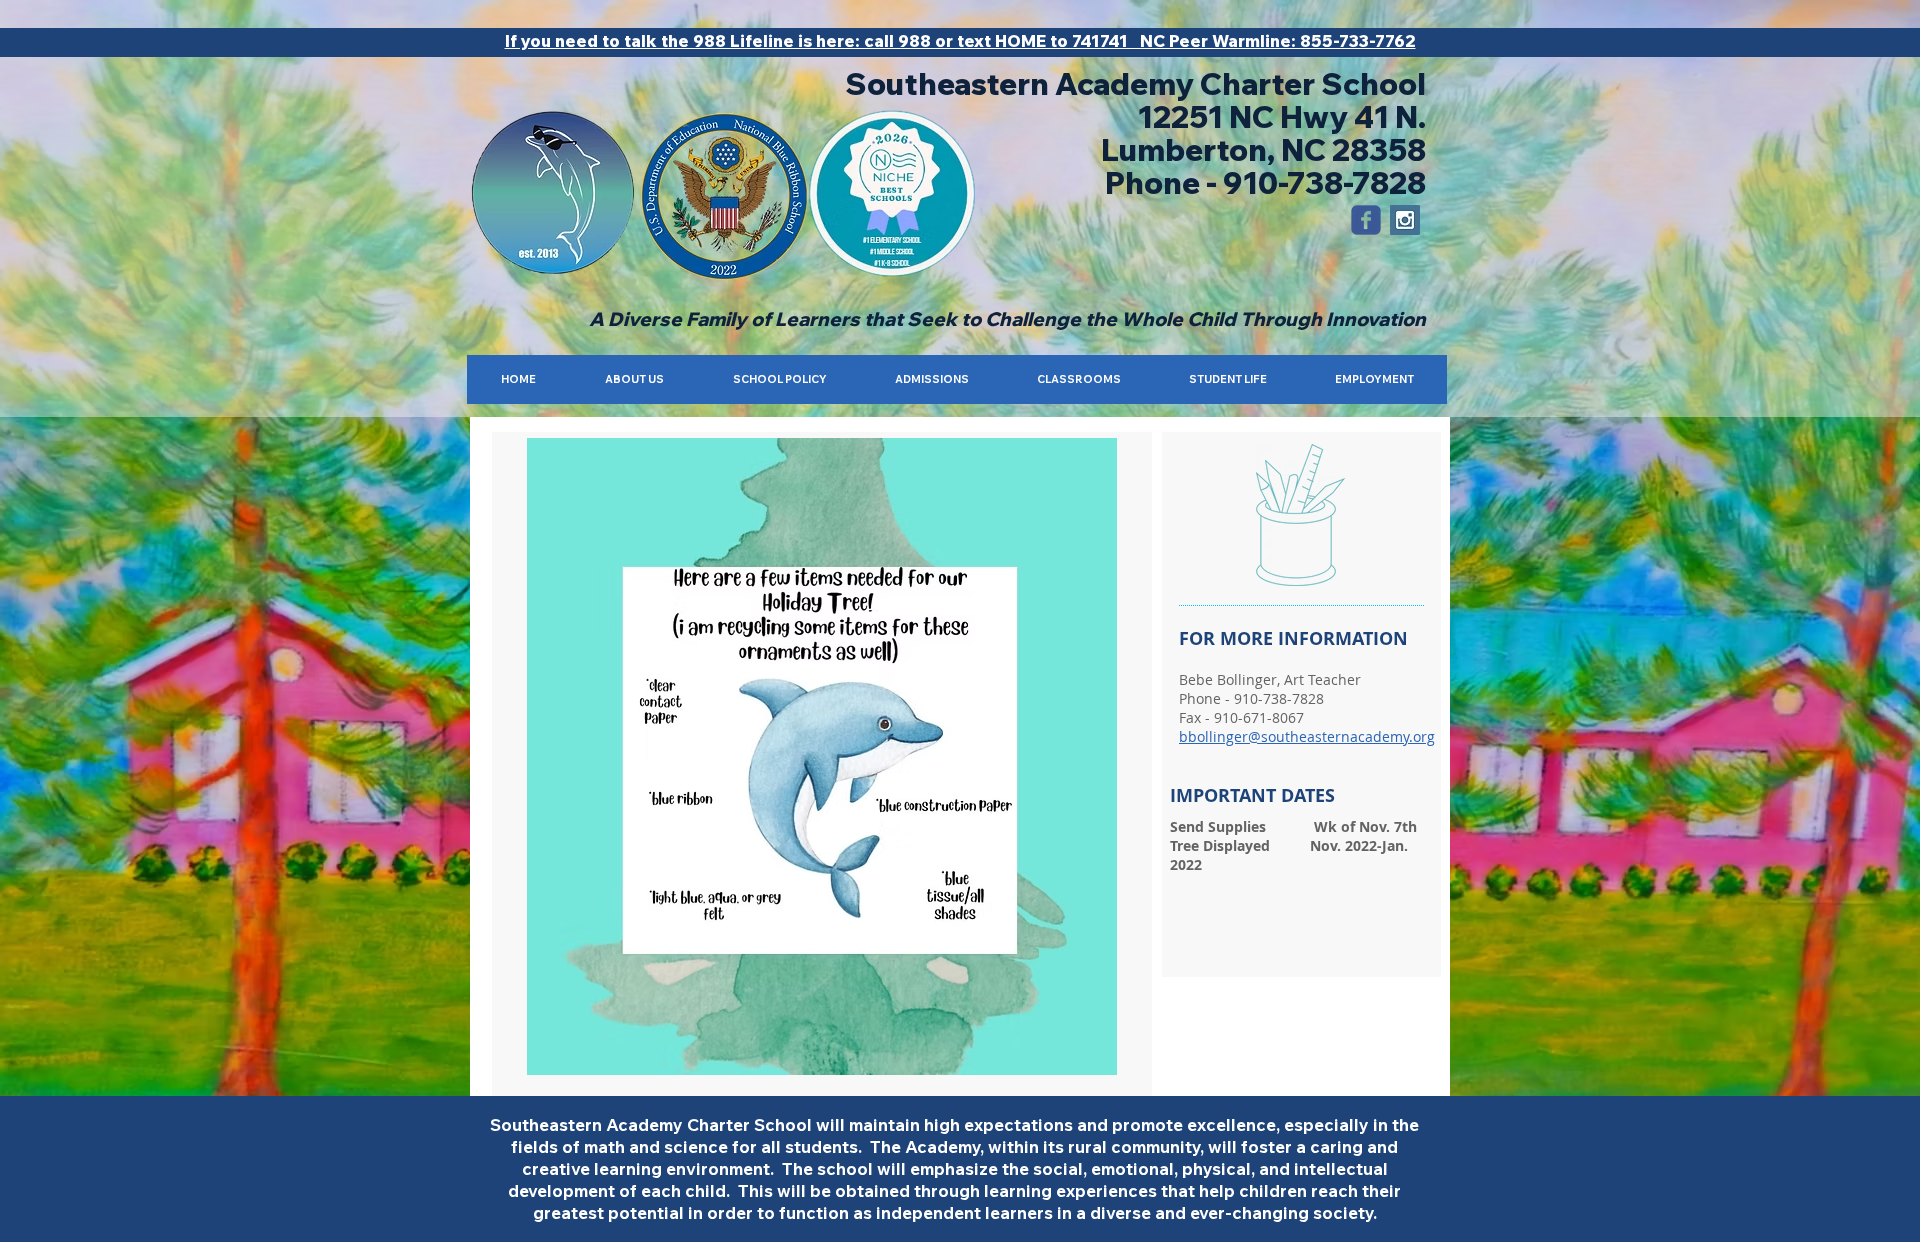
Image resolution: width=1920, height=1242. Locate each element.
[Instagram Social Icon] (1405, 220)
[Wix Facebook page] (1366, 220)
